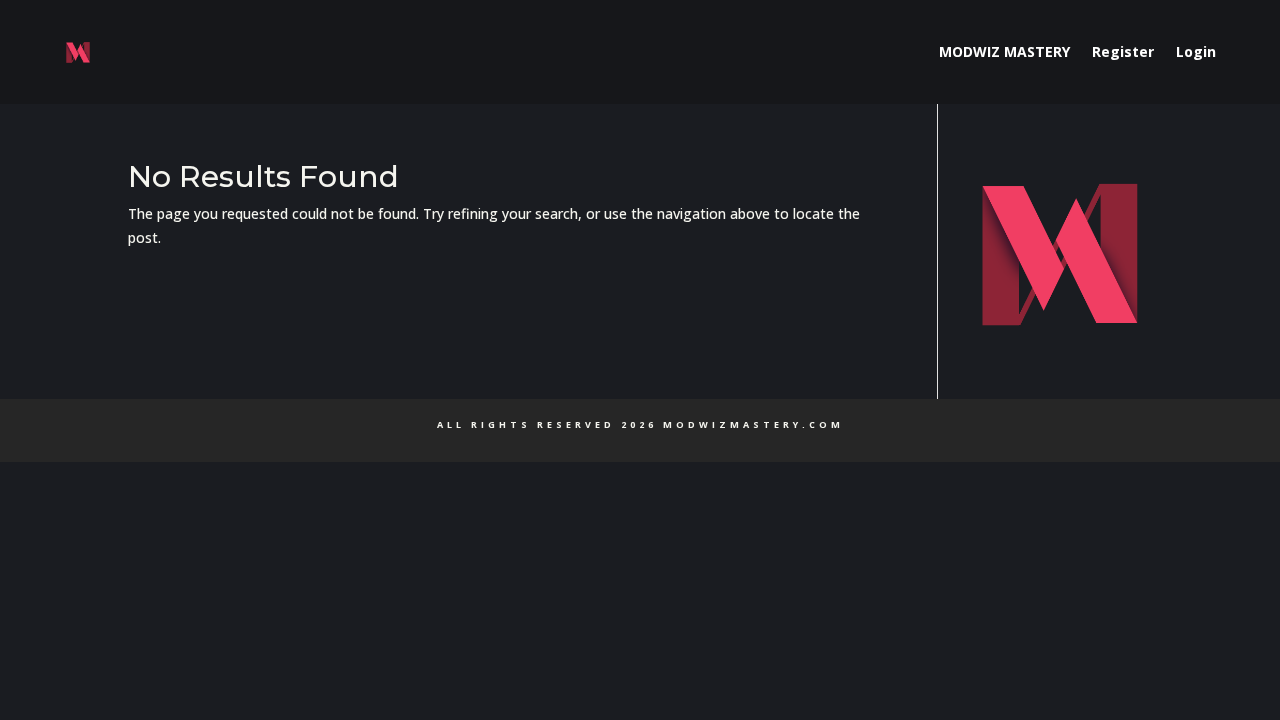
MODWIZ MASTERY (1004, 51)
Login (1196, 51)
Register (1123, 51)
